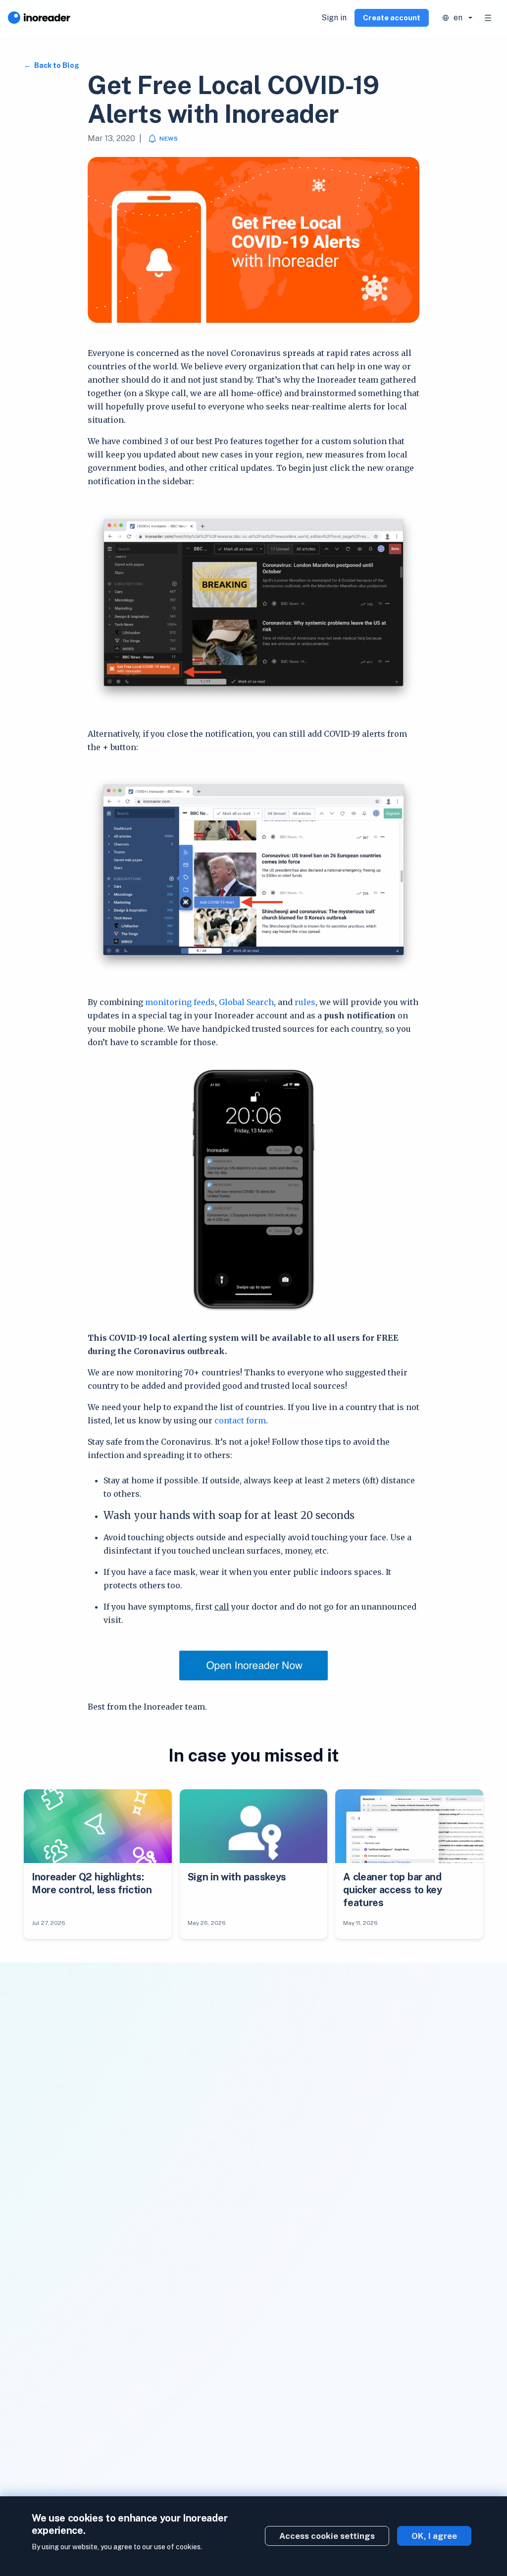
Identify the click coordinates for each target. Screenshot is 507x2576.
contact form (240, 1420)
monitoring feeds (180, 1002)
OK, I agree (434, 2536)
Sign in (334, 18)
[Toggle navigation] (488, 18)
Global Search (246, 1002)
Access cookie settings (327, 2536)
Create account (392, 18)
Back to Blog (56, 65)
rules (305, 1002)
